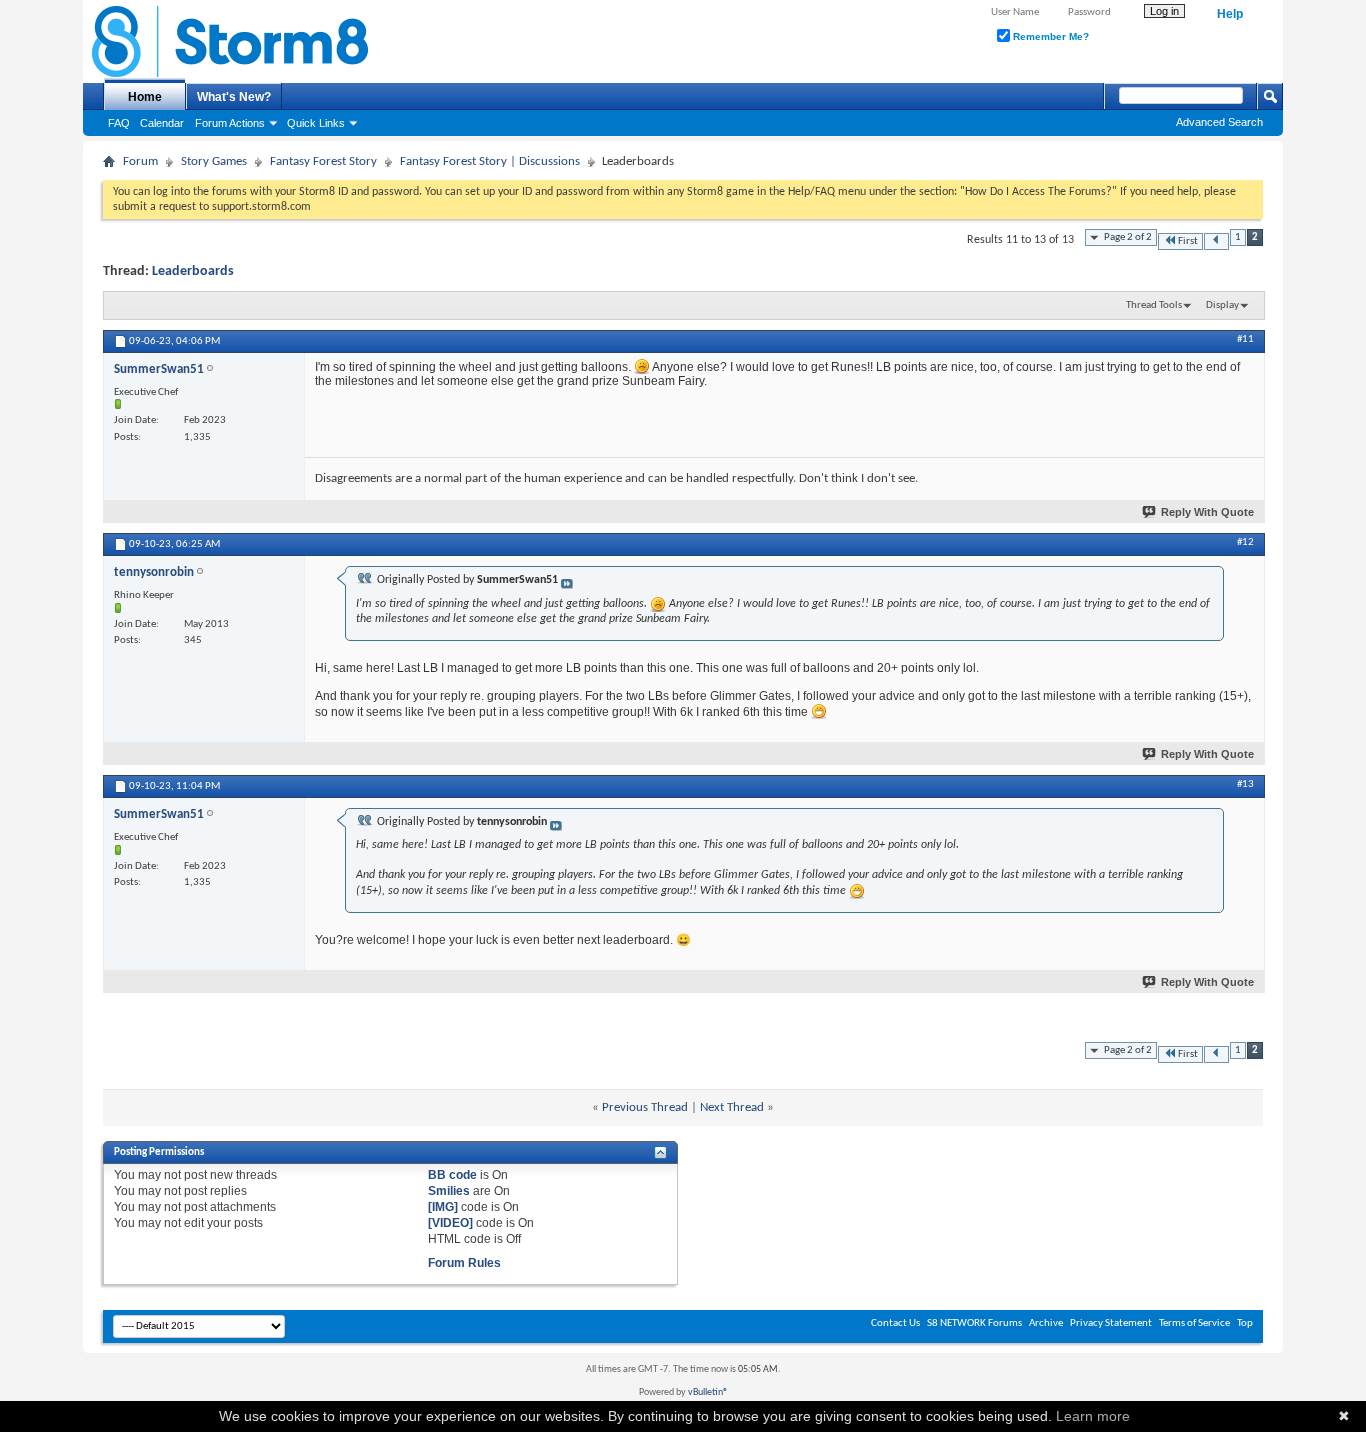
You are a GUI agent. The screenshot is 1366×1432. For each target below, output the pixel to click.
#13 (1245, 784)
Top (1245, 1323)
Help (1230, 14)
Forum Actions (230, 123)
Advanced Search (1219, 122)
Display (1222, 305)
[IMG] (443, 1207)
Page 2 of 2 (1128, 237)
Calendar (162, 123)
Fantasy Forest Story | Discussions (490, 161)
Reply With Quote (1207, 512)
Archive (1046, 1323)
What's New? (234, 97)
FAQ (119, 123)
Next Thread (732, 1107)
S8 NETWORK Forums (974, 1323)
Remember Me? (1049, 36)
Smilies (449, 1191)
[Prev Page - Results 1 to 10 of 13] (1216, 241)
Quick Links (316, 123)
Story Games (214, 161)
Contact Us (895, 1323)
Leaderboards (193, 271)
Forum (140, 161)
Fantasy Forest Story (323, 161)
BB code (452, 1175)
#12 (1245, 542)
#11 (1245, 339)
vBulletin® (708, 1392)
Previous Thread (645, 1107)
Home (145, 97)
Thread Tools (1154, 305)
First (1188, 241)
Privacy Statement (1111, 1323)
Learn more (1093, 1416)
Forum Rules (464, 1263)
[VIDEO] (450, 1223)
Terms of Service (1194, 1323)
